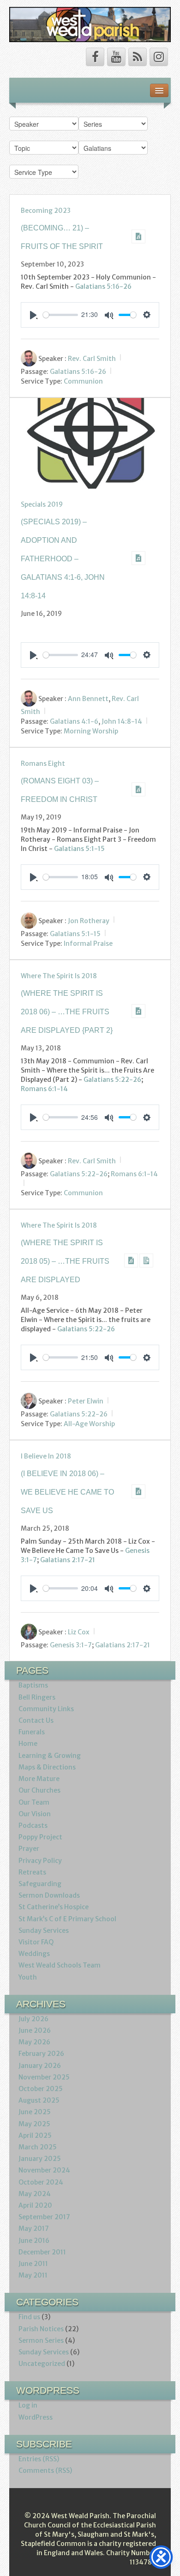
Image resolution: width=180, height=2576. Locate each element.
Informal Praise (88, 943)
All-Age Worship (89, 1424)
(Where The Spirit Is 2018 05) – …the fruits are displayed (65, 1261)
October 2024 (41, 2182)
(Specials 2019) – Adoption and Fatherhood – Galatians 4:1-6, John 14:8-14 (63, 559)
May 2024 (35, 2194)
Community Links (46, 1709)
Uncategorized (42, 2364)
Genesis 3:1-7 (71, 1645)
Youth (28, 1977)
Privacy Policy (40, 1861)
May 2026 (34, 2042)
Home (28, 1744)
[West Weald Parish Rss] (138, 57)
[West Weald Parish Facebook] (95, 57)
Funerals (32, 1732)
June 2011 (33, 2264)
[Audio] (138, 236)
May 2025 (34, 2124)
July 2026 (33, 2019)
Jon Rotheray (89, 920)
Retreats (32, 1872)
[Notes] (146, 1260)
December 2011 (42, 2252)
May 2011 (33, 2275)
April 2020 (35, 2205)
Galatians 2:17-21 (68, 1560)
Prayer (29, 1849)
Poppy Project (40, 1837)
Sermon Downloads (49, 1895)
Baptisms (33, 1685)
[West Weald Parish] (90, 24)
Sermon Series (41, 2340)
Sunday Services (44, 1930)
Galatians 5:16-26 (103, 286)
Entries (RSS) (39, 2459)
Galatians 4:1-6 (74, 721)
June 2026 (35, 2030)
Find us (29, 2317)
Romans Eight (43, 763)
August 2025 (39, 2100)
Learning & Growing (50, 1756)
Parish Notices (41, 2329)
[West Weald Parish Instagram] (159, 57)
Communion (83, 381)
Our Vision (35, 1814)
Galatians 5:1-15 (79, 849)
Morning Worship (91, 731)
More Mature (39, 1779)
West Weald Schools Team (60, 1965)
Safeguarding (40, 1884)
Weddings (34, 1954)
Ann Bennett (88, 698)
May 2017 (34, 2228)
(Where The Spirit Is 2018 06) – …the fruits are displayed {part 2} (67, 1012)
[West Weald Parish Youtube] (116, 57)
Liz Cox (79, 1632)
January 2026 (40, 2066)
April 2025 (35, 2135)
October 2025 (41, 2089)
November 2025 (44, 2077)
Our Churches (39, 1790)
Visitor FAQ (36, 1942)
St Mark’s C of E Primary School (67, 1919)
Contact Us (36, 1720)
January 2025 (40, 2159)
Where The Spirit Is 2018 (59, 976)
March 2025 (38, 2147)
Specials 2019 (42, 504)
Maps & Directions (47, 1767)
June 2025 (35, 2112)
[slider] (60, 315)
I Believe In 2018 (46, 1456)
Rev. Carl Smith (92, 358)
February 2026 (41, 2054)
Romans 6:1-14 (44, 1089)
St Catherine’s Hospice (54, 1907)
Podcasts (33, 1825)
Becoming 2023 (46, 211)
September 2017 (44, 2217)
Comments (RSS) (45, 2470)
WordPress (36, 2417)
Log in (28, 2405)
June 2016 (34, 2241)
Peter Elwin (86, 1401)
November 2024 (44, 2170)
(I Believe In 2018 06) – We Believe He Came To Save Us (67, 1492)
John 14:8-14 (122, 721)
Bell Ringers (37, 1697)
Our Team (34, 1802)
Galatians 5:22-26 (112, 1080)
